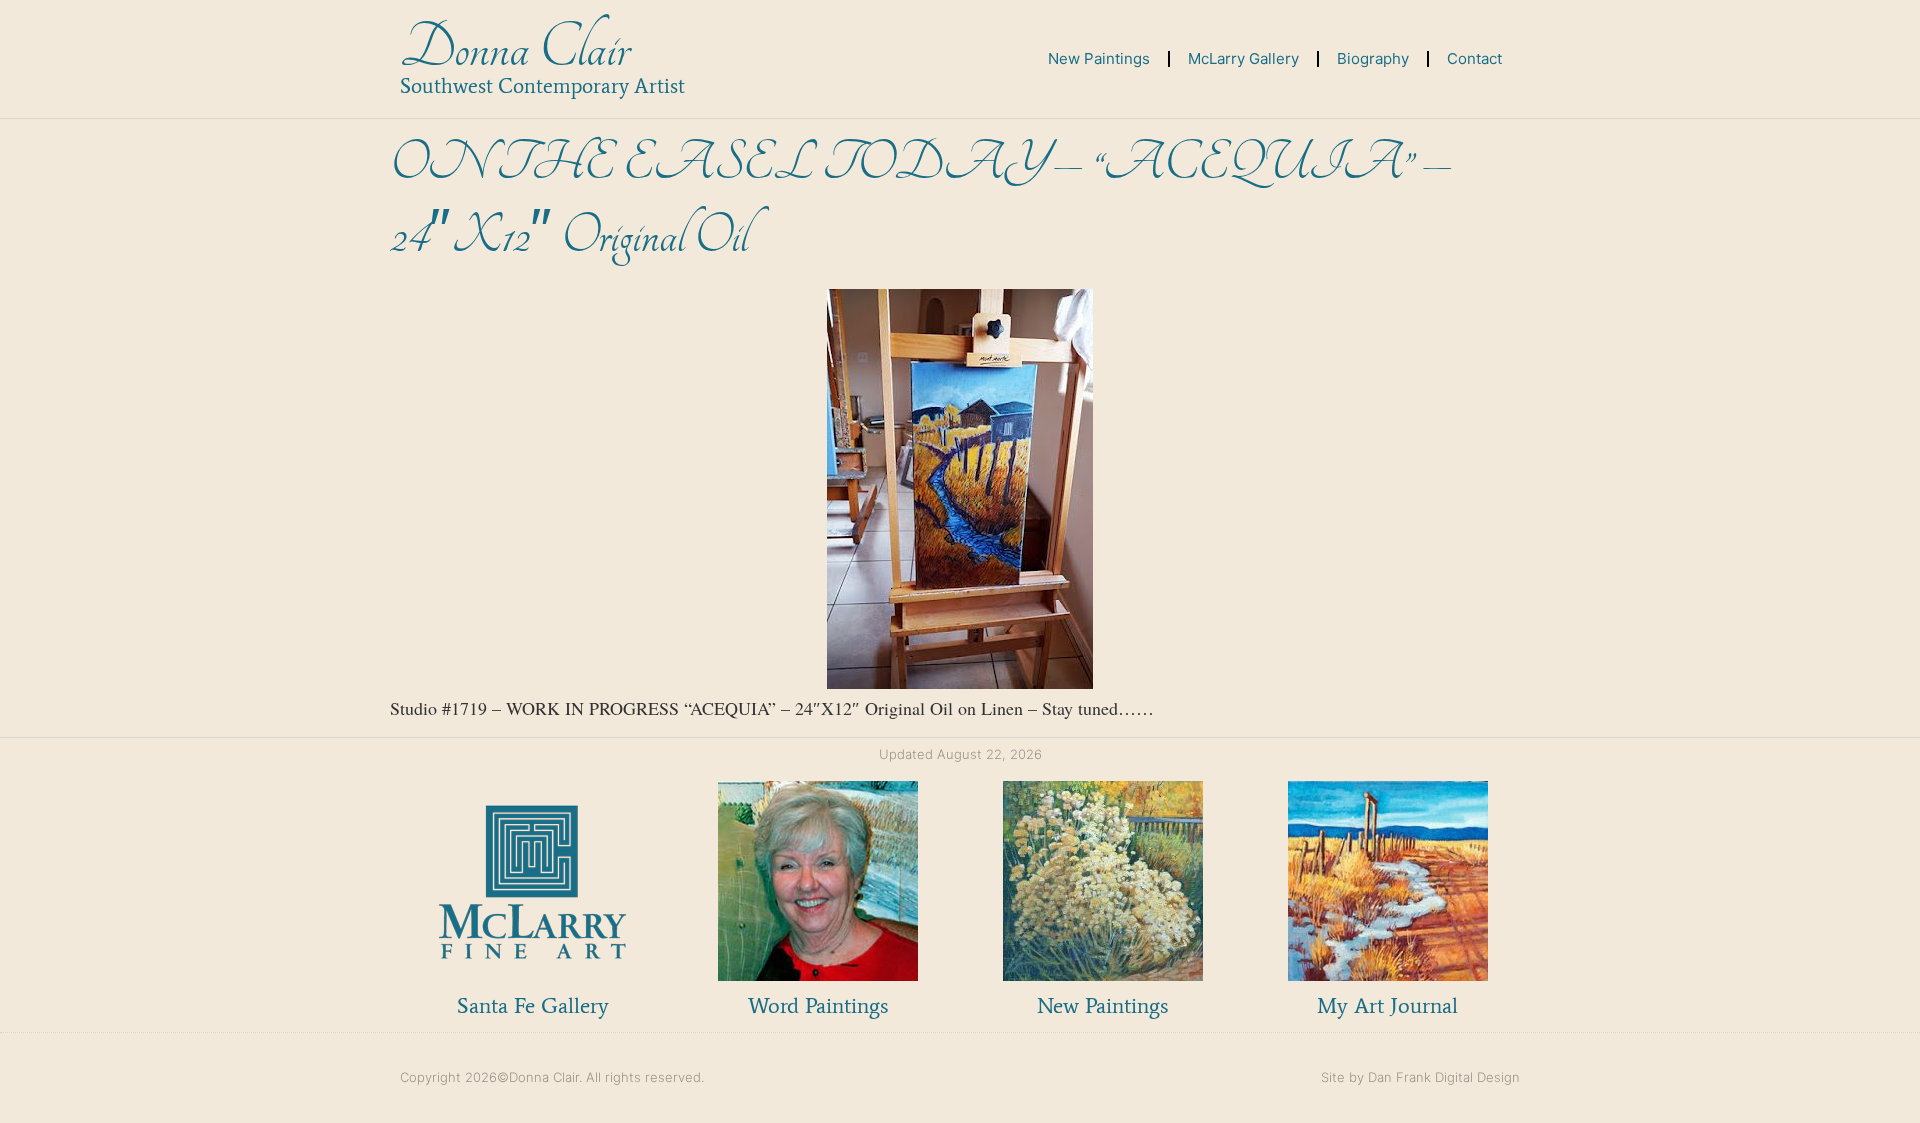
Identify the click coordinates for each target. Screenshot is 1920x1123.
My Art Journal (1387, 1005)
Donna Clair (514, 48)
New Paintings (1099, 58)
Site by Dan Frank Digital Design (1420, 1077)
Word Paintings (818, 1005)
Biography (1373, 58)
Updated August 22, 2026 (960, 754)
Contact (1474, 58)
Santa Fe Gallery (533, 1005)
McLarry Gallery (1243, 58)
